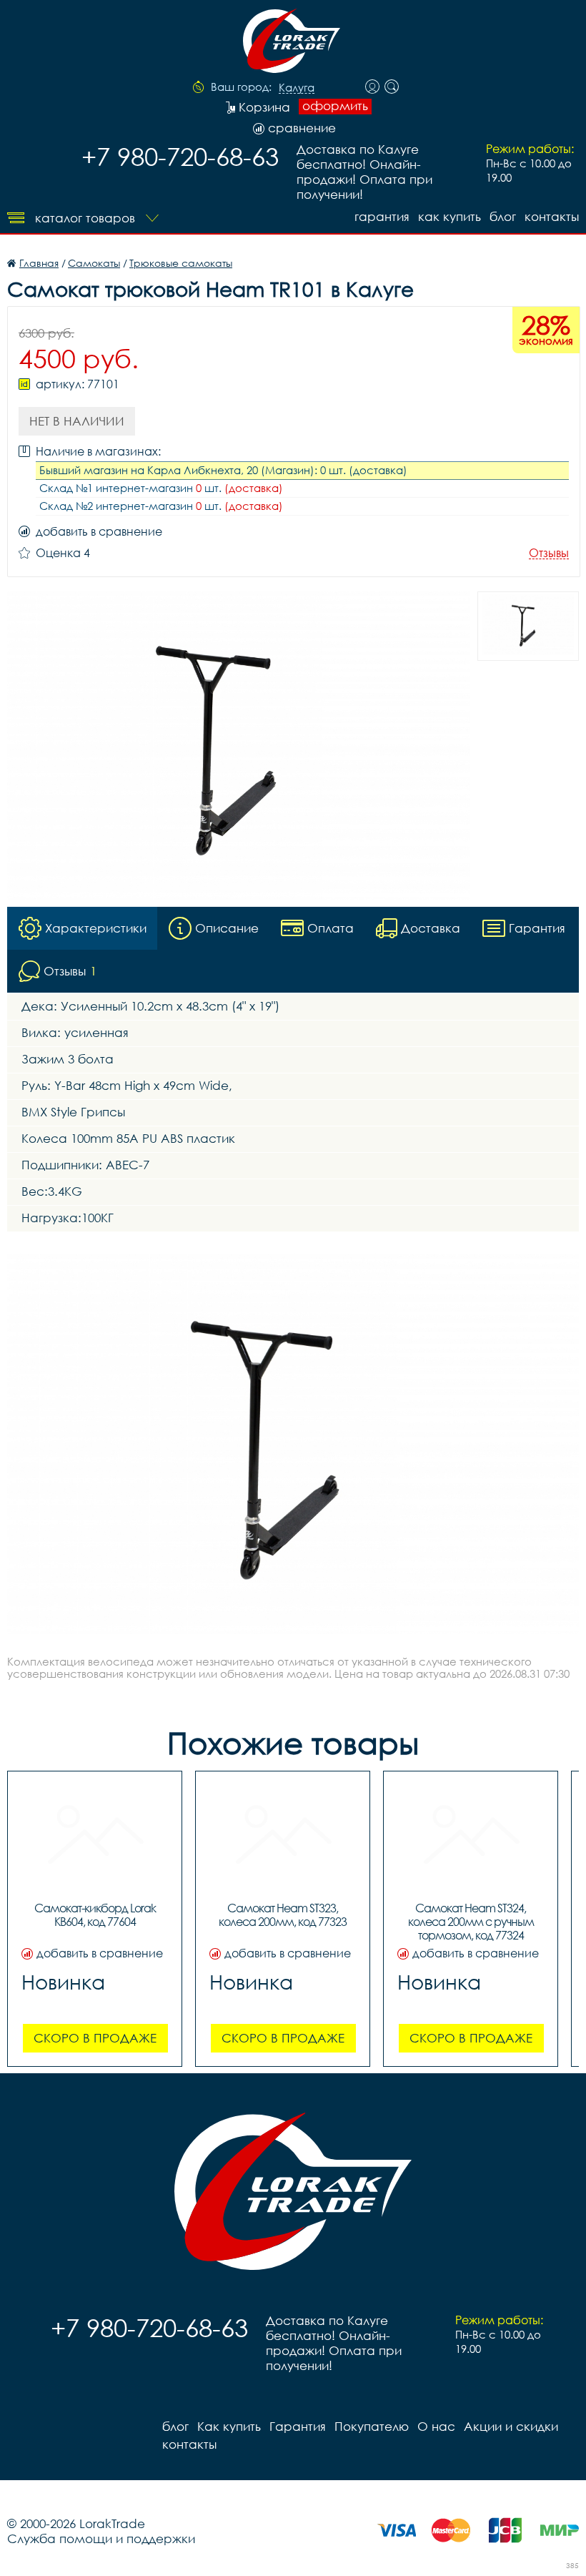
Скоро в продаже (95, 2038)
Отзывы (549, 553)
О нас (436, 2426)
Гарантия (382, 216)
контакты (552, 216)
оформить (335, 106)
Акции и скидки (511, 2426)
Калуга (297, 88)
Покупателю (372, 2426)
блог (503, 216)
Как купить (450, 216)
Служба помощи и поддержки (101, 2538)
